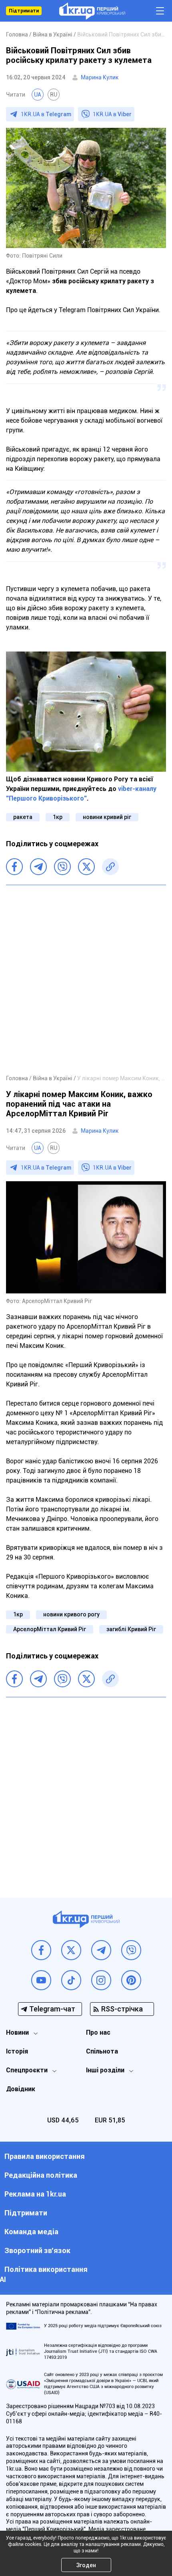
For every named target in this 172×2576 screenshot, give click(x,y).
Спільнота (102, 2051)
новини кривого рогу (71, 1614)
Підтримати (24, 11)
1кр (58, 817)
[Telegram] (38, 867)
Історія (17, 2051)
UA (38, 95)
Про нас (98, 2032)
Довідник (21, 2089)
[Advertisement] (86, 979)
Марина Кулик (100, 77)
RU (54, 95)
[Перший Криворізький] (92, 11)
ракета (23, 817)
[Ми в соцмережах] (41, 1950)
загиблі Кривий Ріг (131, 1629)
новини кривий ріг (107, 817)
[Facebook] (14, 867)
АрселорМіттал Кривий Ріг (50, 1629)
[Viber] (62, 867)
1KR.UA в (46, 114)
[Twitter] (86, 867)
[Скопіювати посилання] (110, 867)
